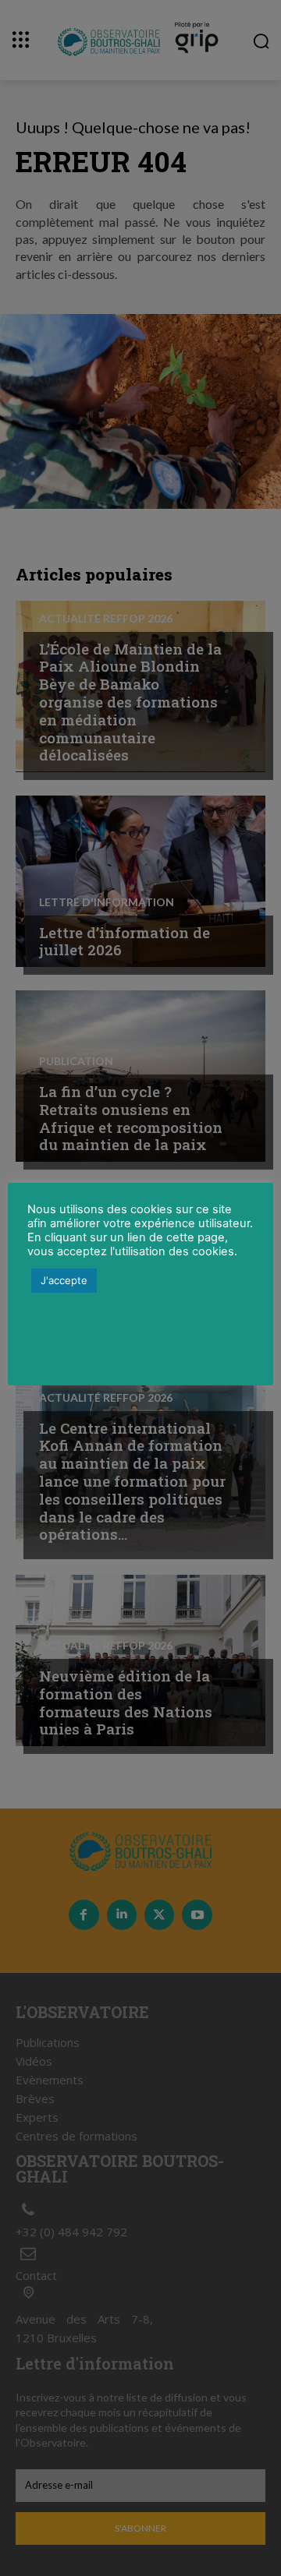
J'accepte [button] (64, 1280)
